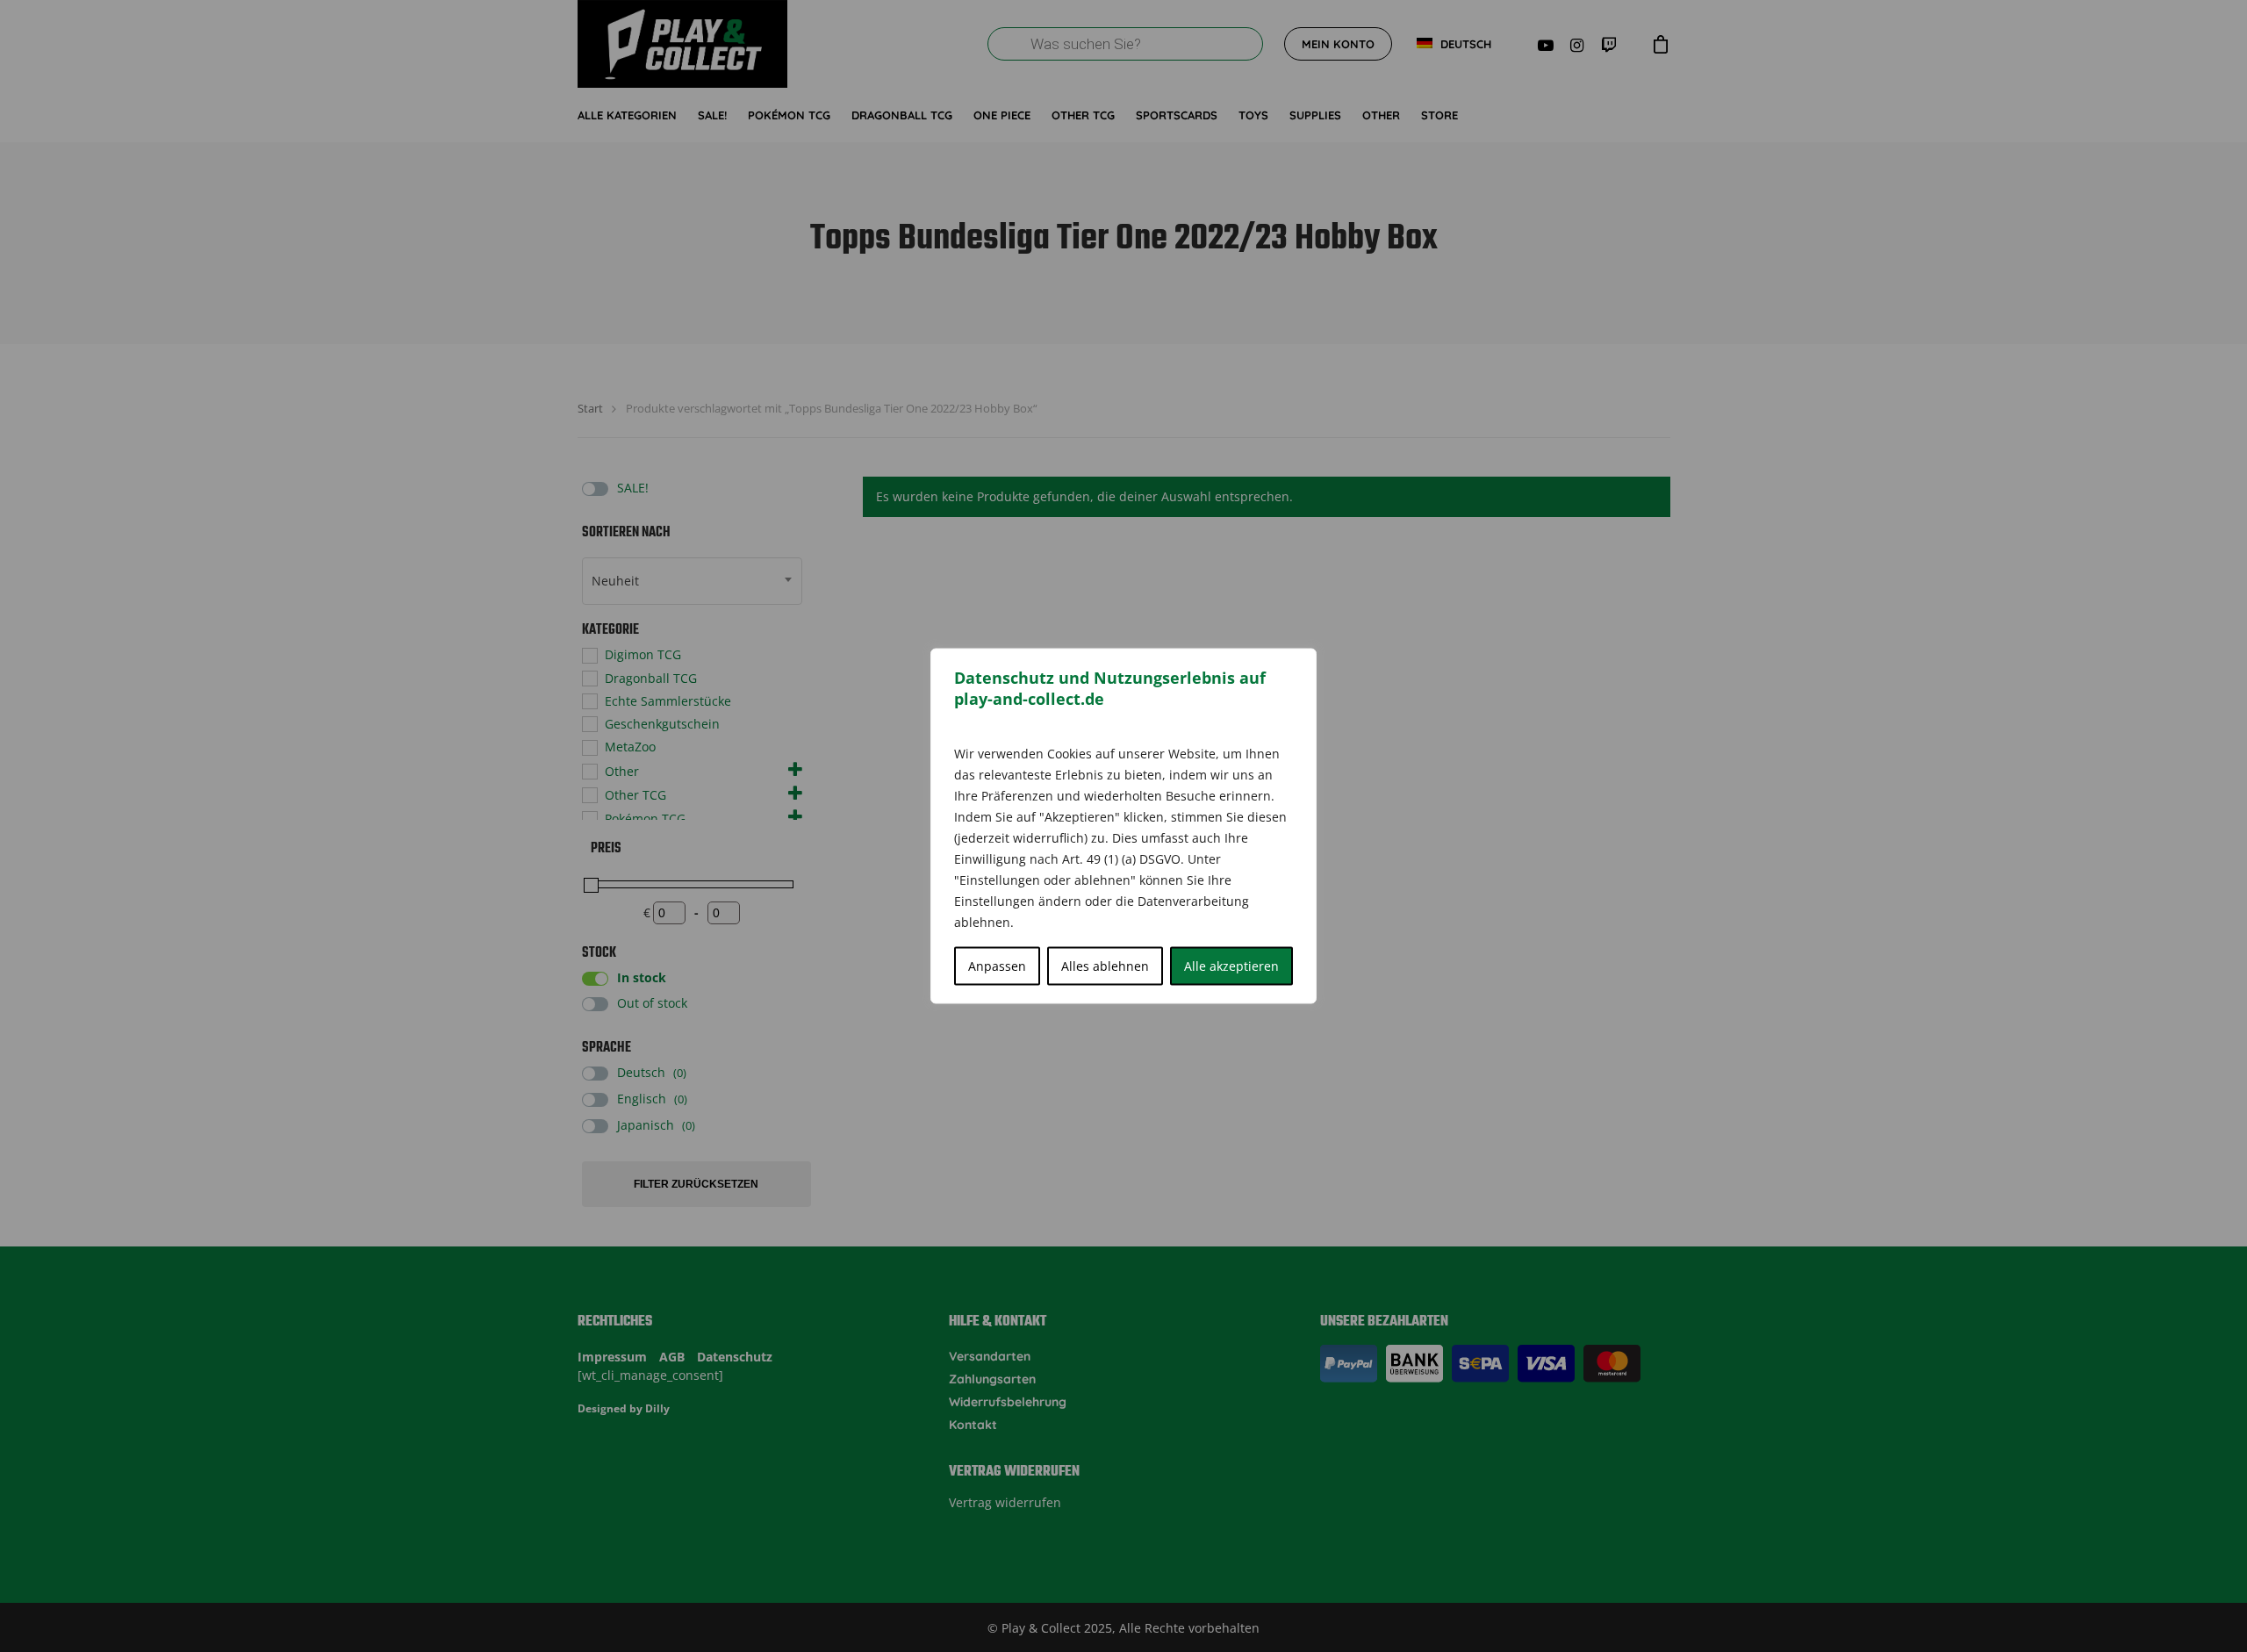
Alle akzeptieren (1231, 966)
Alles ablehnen (1105, 966)
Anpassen (997, 966)
